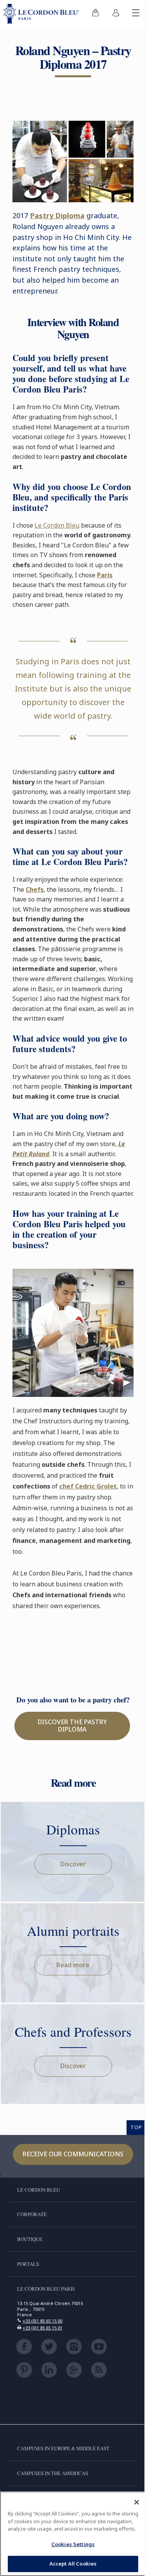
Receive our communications (73, 2154)
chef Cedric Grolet (88, 1486)
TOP (136, 2127)
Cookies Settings (73, 2544)
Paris (105, 575)
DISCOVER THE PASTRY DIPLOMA (72, 1726)
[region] (73, 2534)
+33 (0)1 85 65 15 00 (42, 2321)
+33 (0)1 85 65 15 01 (42, 2328)
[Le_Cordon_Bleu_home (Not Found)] (43, 14)
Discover (73, 1864)
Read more (73, 1965)
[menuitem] (95, 14)
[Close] (137, 2502)
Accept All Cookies (73, 2564)
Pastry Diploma (57, 215)
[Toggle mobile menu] (136, 14)
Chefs (35, 889)
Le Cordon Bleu (57, 525)
